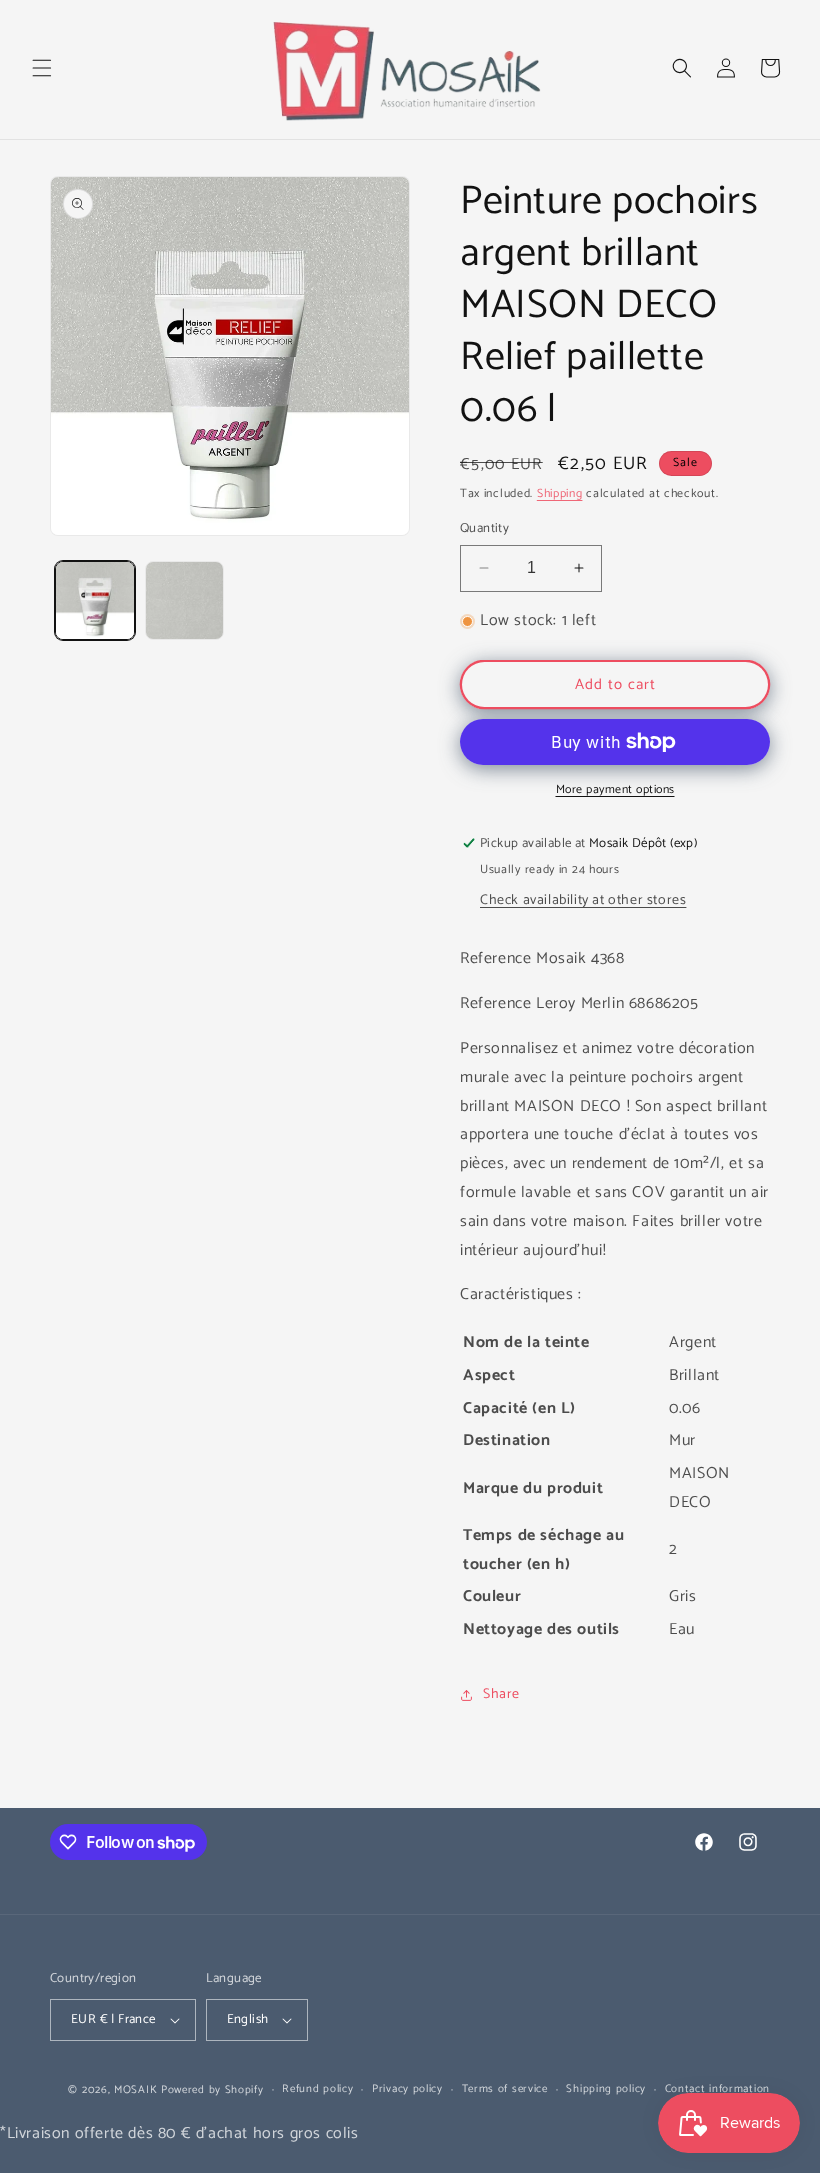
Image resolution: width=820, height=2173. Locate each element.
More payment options (615, 790)
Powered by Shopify (212, 2090)
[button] (42, 68)
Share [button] (501, 1694)
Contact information (717, 2089)
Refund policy (317, 2089)
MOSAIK (135, 2090)
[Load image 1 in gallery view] (95, 601)
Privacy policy (407, 2089)
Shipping (560, 493)
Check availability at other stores (583, 900)
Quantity (484, 529)
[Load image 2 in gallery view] (185, 601)
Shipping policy (606, 2089)
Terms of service (505, 2089)
